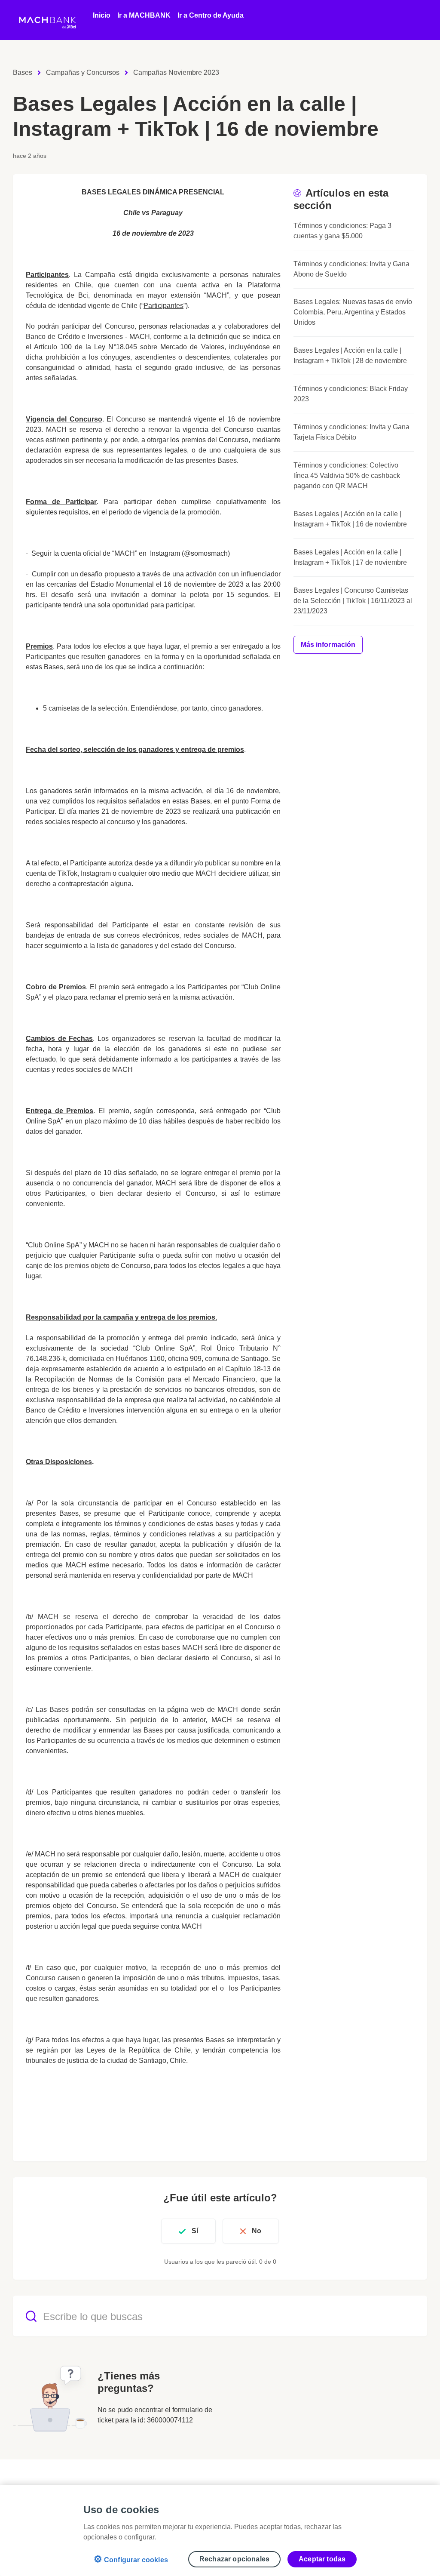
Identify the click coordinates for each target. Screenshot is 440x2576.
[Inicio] (48, 20)
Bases (23, 72)
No (257, 2231)
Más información (328, 645)
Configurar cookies (131, 2559)
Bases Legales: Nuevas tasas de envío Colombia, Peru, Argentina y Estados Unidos (353, 312)
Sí (195, 2231)
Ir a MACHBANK (144, 15)
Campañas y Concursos (83, 72)
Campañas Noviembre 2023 (176, 72)
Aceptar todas (322, 2559)
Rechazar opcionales (234, 2559)
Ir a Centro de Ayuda (211, 15)
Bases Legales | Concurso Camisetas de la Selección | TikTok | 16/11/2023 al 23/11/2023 (353, 601)
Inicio (102, 15)
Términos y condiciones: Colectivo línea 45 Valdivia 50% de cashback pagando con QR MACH (347, 475)
